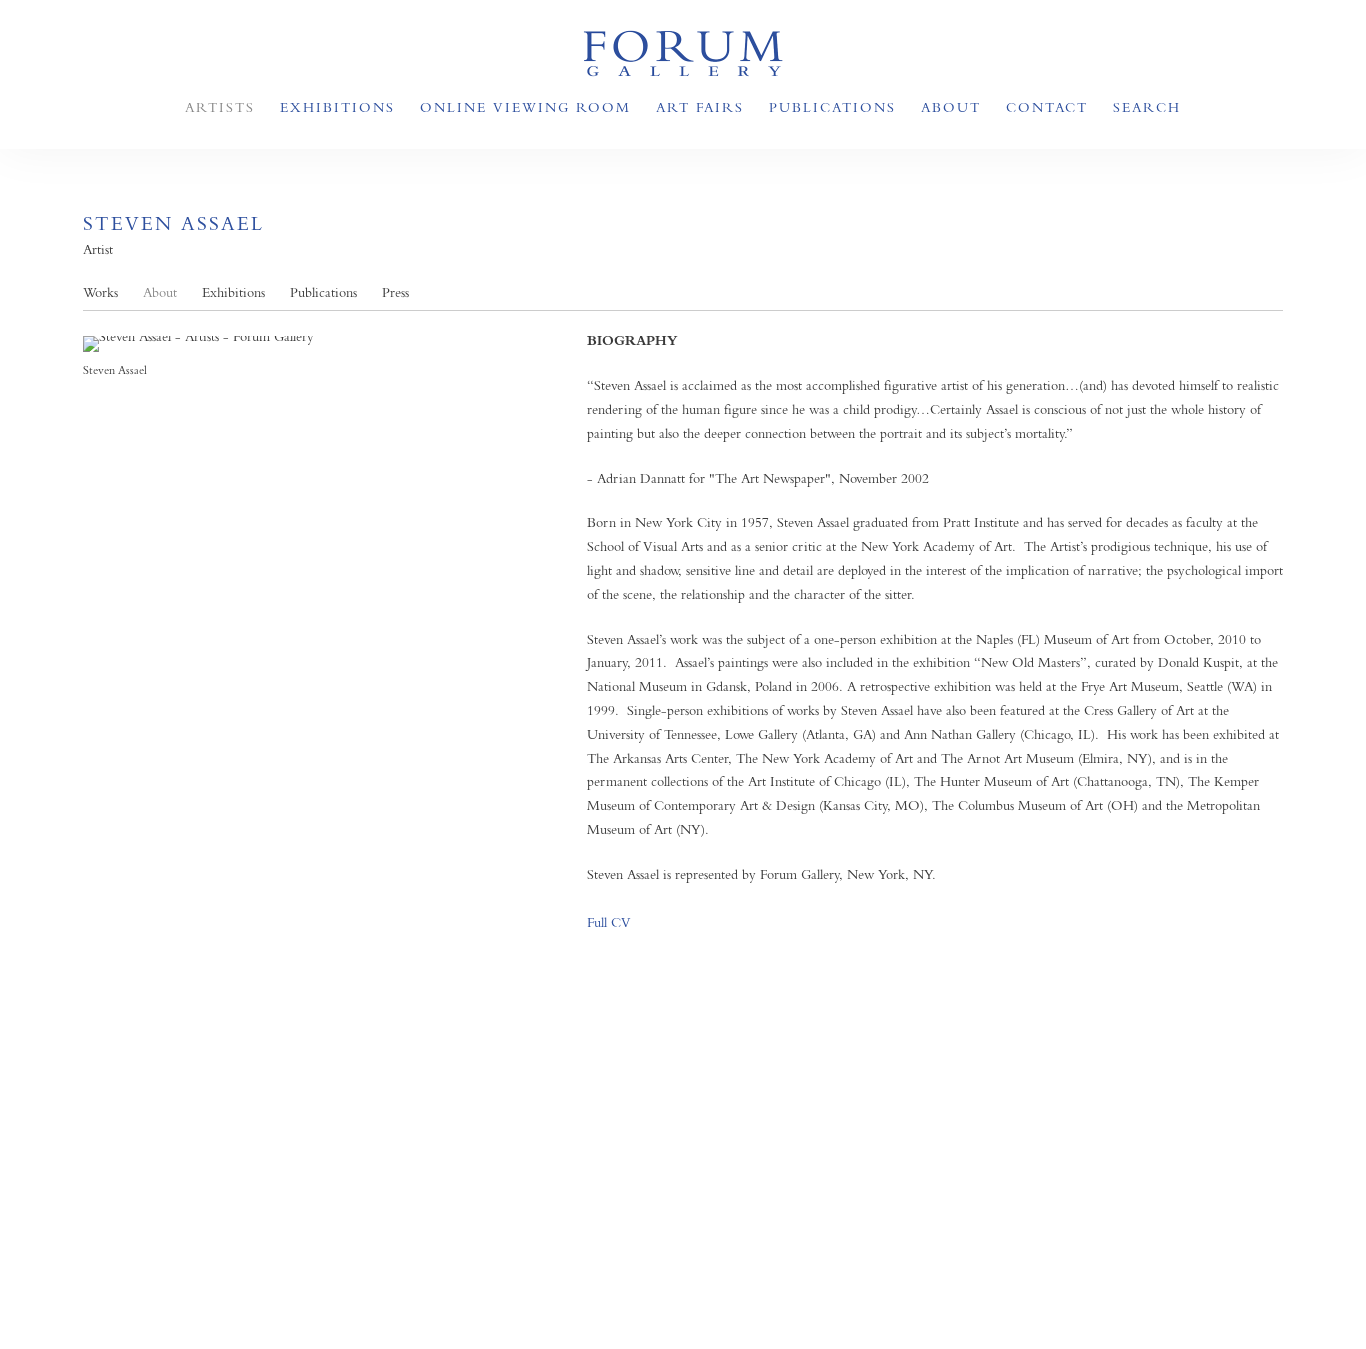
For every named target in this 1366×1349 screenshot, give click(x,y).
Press (395, 292)
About (951, 107)
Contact (1047, 107)
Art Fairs (700, 107)
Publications (832, 107)
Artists (220, 107)
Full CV (609, 922)
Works (100, 292)
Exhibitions (337, 107)
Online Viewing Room (525, 107)
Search (1147, 107)
